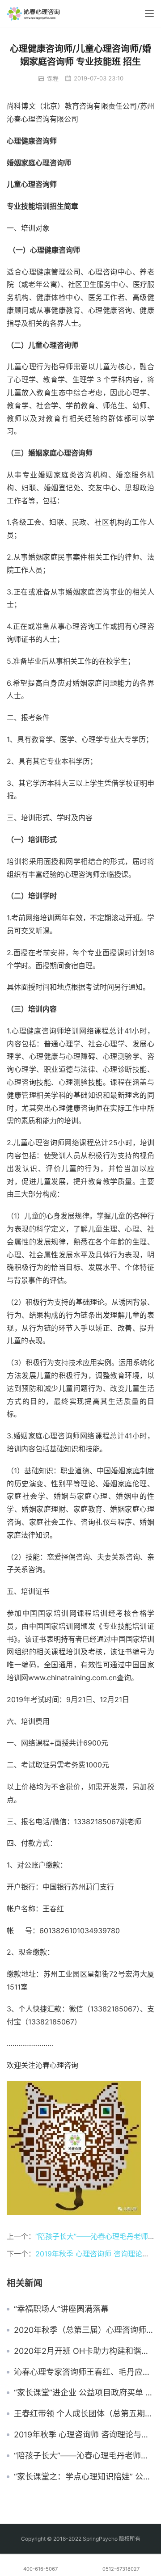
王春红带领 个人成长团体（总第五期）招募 (84, 2414)
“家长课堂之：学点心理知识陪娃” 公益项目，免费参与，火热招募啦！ (84, 2477)
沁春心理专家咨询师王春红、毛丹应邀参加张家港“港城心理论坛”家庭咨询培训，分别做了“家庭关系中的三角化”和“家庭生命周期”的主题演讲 (84, 2372)
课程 (53, 78)
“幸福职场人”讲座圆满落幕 (61, 2309)
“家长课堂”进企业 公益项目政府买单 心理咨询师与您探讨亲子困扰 (84, 2393)
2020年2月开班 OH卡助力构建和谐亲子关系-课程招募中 (84, 2351)
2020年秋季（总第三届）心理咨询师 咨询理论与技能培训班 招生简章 (84, 2330)
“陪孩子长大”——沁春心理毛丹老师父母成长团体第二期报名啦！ (84, 2456)
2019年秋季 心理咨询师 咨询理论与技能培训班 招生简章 (84, 2435)
